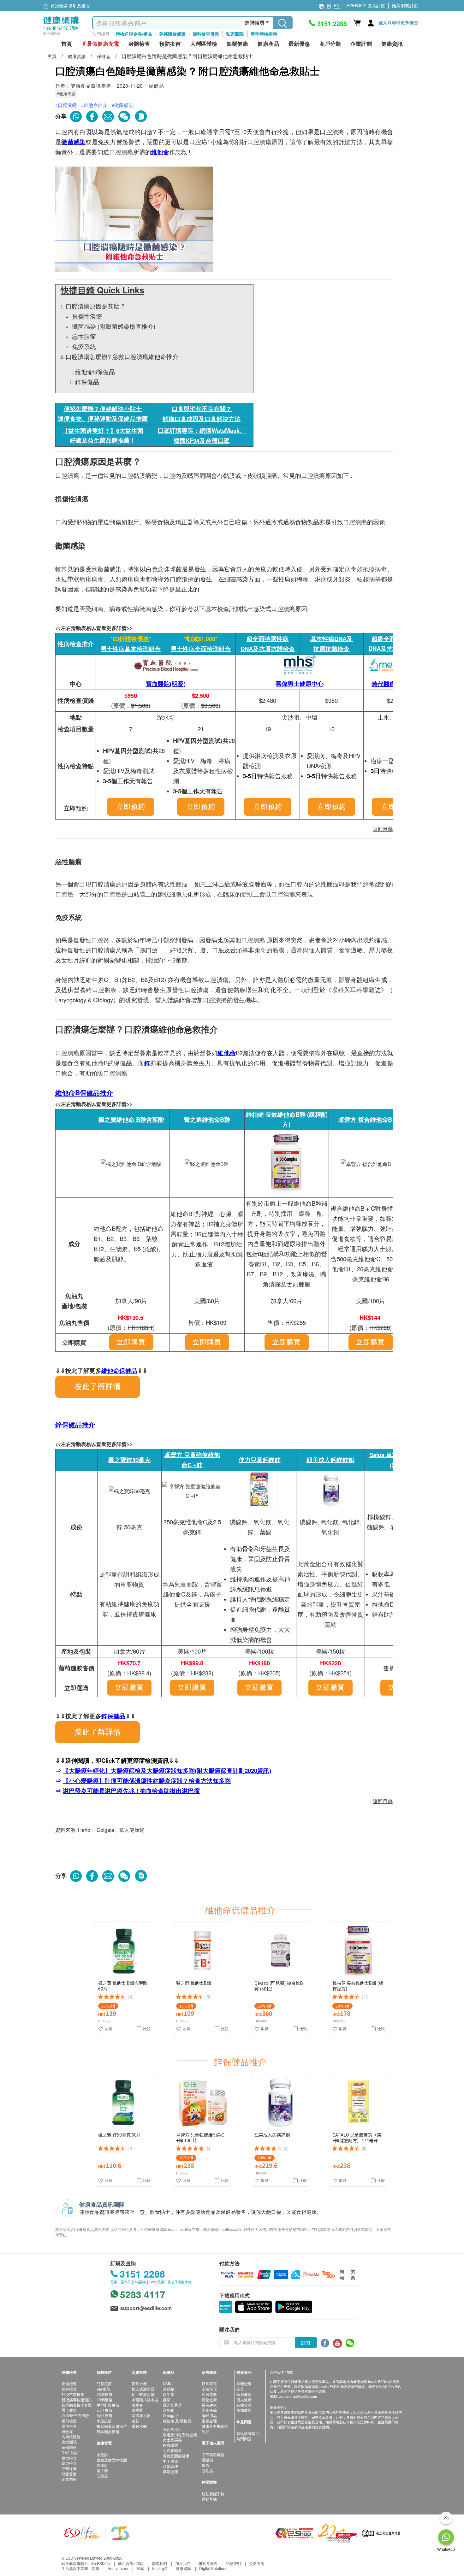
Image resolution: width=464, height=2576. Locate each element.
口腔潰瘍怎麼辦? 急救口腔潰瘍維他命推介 (122, 356)
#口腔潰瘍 (66, 105)
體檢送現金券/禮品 (134, 34)
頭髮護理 (170, 2466)
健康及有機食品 (215, 2426)
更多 (269, 1910)
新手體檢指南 (264, 34)
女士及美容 (172, 2440)
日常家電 (209, 2383)
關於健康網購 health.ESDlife (86, 2563)
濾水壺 (137, 2405)
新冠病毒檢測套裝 (77, 2405)
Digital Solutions (213, 2568)
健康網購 (183, 2568)
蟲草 (167, 2400)
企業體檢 (69, 2479)
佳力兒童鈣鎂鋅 (260, 1460)
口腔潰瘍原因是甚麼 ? (96, 306)
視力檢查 (69, 2458)
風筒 (205, 2465)
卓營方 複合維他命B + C (371, 1119)
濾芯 (135, 2421)
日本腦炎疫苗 (108, 2431)
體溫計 (102, 2465)
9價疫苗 (103, 2389)
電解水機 (139, 2426)
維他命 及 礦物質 (177, 2421)
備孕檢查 (69, 2426)
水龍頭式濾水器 (145, 2400)
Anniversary (118, 2568)
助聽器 (102, 2476)
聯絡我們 (159, 2563)
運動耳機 (209, 2499)
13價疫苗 (104, 2400)
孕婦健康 (170, 2471)
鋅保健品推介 (75, 1424)
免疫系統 (84, 346)
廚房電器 (209, 2394)
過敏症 (67, 2431)
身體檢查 (244, 2383)
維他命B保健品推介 (84, 1093)
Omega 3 (171, 2415)
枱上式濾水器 (143, 2389)
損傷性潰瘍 (87, 316)
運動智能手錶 (213, 2494)
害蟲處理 (209, 2421)
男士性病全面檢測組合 (201, 649)
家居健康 (244, 2394)
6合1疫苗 (104, 2415)
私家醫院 (235, 34)
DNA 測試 (70, 2452)
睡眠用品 (209, 2415)
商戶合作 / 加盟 (131, 2563)
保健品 (104, 56)
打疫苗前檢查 (73, 2394)
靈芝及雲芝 (172, 2405)
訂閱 (306, 2343)
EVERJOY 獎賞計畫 (366, 5)
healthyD (160, 2568)
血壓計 (102, 2454)
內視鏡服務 (71, 2436)
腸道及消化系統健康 (180, 2435)
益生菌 (169, 2394)
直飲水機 (139, 2383)
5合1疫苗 (104, 2410)
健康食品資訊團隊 (91, 86)
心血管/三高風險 (75, 2415)
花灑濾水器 (141, 2415)
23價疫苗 (104, 2394)
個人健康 (244, 2400)
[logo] (61, 35)
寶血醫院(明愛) (166, 684)
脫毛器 (207, 2470)
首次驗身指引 (248, 2433)
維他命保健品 (119, 1370)
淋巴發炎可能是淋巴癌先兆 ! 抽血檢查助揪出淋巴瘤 (131, 1791)
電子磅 (102, 2470)
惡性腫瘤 (84, 336)
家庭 (140, 2568)
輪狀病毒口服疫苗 (112, 2426)
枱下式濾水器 (143, 2394)
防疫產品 (209, 2410)
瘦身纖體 (170, 2445)
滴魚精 (169, 2410)
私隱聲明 (233, 2563)
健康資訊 (77, 56)
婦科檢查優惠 (206, 34)
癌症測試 (69, 2442)
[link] (98, 2533)
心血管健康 (172, 2450)
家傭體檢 (69, 2447)
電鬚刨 (207, 2460)
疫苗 (240, 2389)
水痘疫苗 (104, 2421)
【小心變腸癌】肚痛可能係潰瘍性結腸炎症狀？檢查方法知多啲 (147, 1781)
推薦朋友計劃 (405, 5)
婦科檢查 (69, 2389)
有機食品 (244, 2405)
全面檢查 (69, 2383)
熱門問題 (244, 2439)
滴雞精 (169, 2389)
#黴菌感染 (122, 105)
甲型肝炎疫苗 (108, 2405)
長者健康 (209, 2405)
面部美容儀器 (213, 2454)
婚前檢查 (69, 2421)
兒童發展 (69, 2474)
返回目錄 (383, 1801)
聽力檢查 (69, 2463)
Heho (84, 1830)
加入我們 (183, 2563)
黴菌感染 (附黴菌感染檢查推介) (114, 326)
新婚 (96, 2568)
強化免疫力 (172, 2429)
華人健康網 (132, 1830)
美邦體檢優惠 (172, 34)
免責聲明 (257, 2563)
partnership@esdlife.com (298, 2396)
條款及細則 (208, 2563)
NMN (167, 2383)
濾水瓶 (137, 2410)
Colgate (105, 1830)
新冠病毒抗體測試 (77, 2400)
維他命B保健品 (95, 372)
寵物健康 (209, 2400)
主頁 (53, 56)
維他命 (160, 152)
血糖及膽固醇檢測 (112, 2460)
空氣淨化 (209, 2389)
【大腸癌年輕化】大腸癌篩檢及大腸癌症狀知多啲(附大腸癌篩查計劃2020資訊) (167, 1770)
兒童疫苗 (104, 2383)
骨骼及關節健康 (176, 2456)
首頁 (67, 44)
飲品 (205, 2431)
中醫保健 (69, 2468)
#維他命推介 (94, 105)
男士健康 (69, 2410)
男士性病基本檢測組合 (131, 649)
